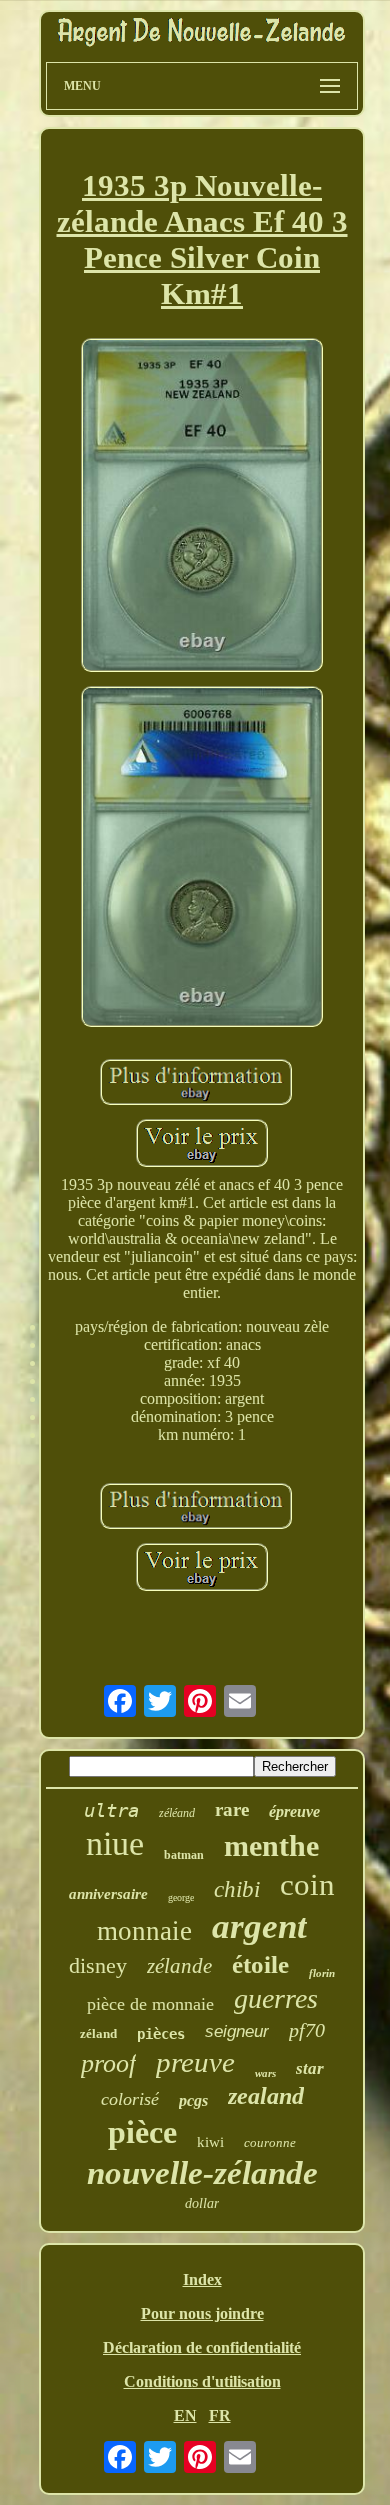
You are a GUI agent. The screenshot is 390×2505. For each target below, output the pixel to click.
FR (220, 2415)
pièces (161, 2034)
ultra (111, 1810)
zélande (179, 1966)
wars (265, 2073)
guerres (276, 1998)
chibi (237, 1889)
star (310, 2068)
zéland (98, 2033)
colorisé (130, 2099)
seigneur (237, 2031)
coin (307, 1884)
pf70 (307, 2030)
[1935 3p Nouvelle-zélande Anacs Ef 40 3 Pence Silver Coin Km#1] (202, 507)
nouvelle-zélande (202, 2173)
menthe (271, 1845)
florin (322, 1973)
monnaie (144, 1931)
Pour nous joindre (202, 2313)
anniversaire (108, 1894)
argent (259, 1926)
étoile (260, 1964)
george (181, 1897)
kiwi (210, 2142)
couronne (270, 2142)
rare (232, 1809)
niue (115, 1843)
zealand (266, 2096)
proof (108, 2063)
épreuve (294, 1811)
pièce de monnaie (150, 2004)
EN (185, 2415)
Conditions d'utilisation (202, 2381)
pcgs (193, 2100)
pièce (142, 2132)
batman (184, 1855)
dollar (202, 2203)
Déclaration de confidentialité (202, 2347)
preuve (195, 2062)
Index (202, 2279)
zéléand (177, 1813)
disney (98, 1965)
